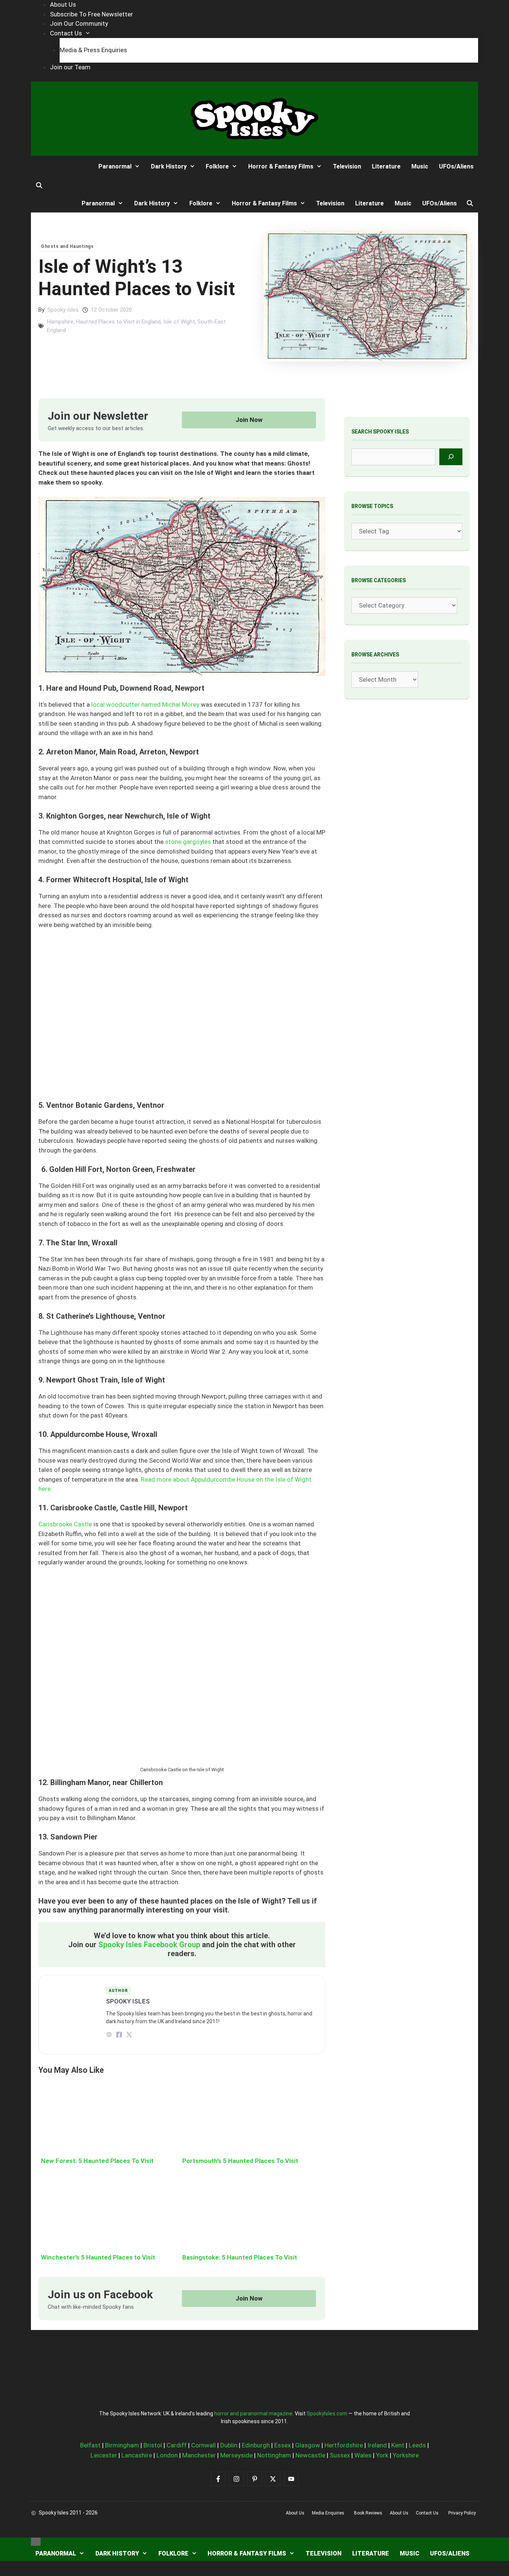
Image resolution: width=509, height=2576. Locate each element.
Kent (398, 2445)
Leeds (417, 2445)
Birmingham (122, 2445)
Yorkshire (406, 2455)
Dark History (169, 166)
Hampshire (60, 322)
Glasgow (308, 2445)
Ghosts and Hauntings (67, 246)
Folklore (217, 166)
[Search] (451, 457)
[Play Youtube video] (182, 1020)
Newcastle (310, 2455)
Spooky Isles (63, 310)
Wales (363, 2455)
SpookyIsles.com (327, 2413)
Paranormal (115, 166)
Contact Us (66, 33)
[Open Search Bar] (39, 186)
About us (295, 2513)
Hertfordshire (344, 2445)
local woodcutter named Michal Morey (145, 704)
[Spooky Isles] (59, 166)
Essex (282, 2445)
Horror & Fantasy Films (281, 166)
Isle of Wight (179, 322)
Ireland (377, 2445)
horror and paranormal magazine (253, 2413)
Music (420, 166)
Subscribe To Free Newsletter (91, 14)
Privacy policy (462, 2513)
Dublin (229, 2445)
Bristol (153, 2445)
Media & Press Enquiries (93, 50)
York (382, 2455)
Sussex (340, 2455)
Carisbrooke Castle (65, 1524)
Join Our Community (79, 23)
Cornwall (203, 2445)
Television (347, 166)
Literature (386, 166)
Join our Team (70, 67)
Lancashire (137, 2455)
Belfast (90, 2445)
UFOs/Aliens (456, 166)
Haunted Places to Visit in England (118, 322)
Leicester (104, 2455)
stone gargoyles (188, 842)
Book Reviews (368, 2513)
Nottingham (274, 2455)
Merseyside (236, 2455)
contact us (427, 2513)
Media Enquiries (328, 2513)
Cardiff (177, 2445)
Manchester (199, 2455)
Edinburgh (256, 2445)
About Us (63, 4)
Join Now (249, 420)
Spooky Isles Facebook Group (149, 1945)
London (167, 2455)
